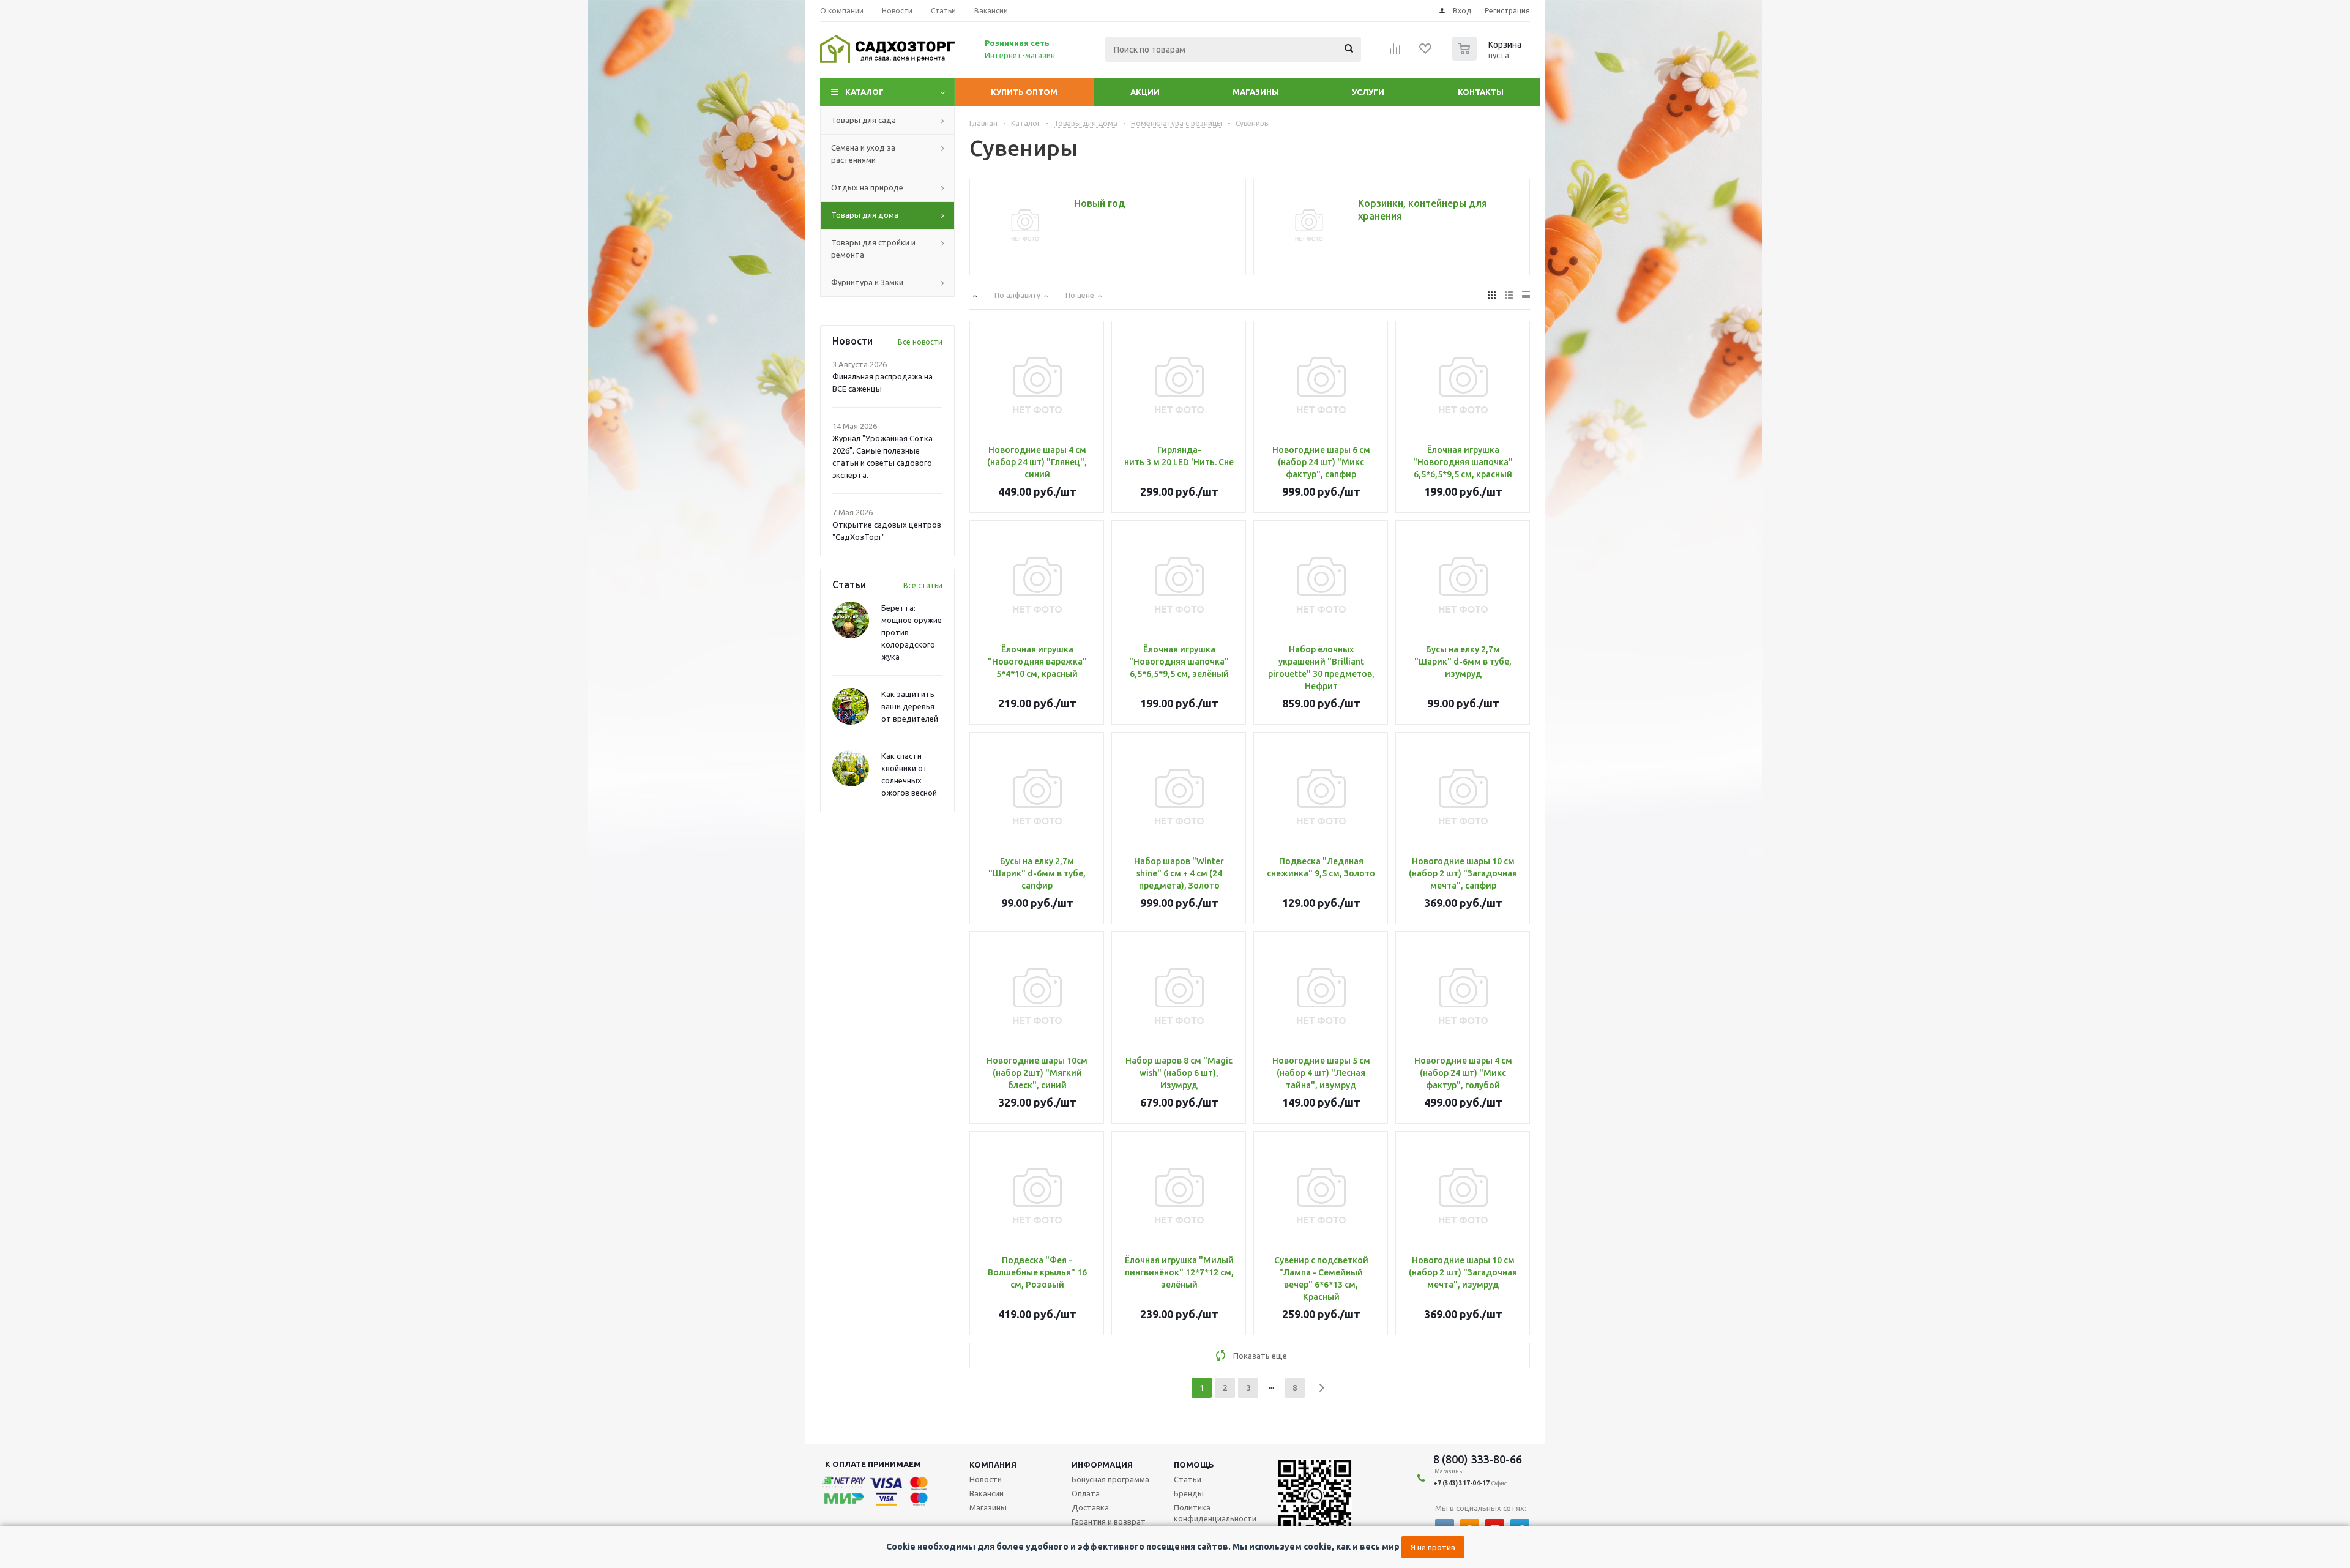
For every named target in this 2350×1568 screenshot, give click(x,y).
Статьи (1188, 1479)
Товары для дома (865, 215)
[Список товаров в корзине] (1488, 57)
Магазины (1256, 92)
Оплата (1086, 1493)
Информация (1102, 1465)
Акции (1145, 92)
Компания (993, 1465)
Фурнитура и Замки (867, 282)
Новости (986, 1479)
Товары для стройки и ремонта (873, 248)
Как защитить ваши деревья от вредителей (910, 706)
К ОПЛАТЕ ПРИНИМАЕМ (873, 1464)
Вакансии (987, 1493)
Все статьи (923, 585)
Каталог (864, 92)
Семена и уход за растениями (863, 154)
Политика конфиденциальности (1215, 1513)
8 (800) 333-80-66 (1478, 1459)
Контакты (1481, 92)
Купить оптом (1024, 92)
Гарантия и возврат (1109, 1521)
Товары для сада (864, 120)
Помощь (1194, 1465)
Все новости (920, 342)
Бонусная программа (1110, 1479)
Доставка (1090, 1507)
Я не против (1433, 1547)
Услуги (1368, 92)
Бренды (1189, 1493)
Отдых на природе (867, 187)
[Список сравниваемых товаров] (1395, 53)
